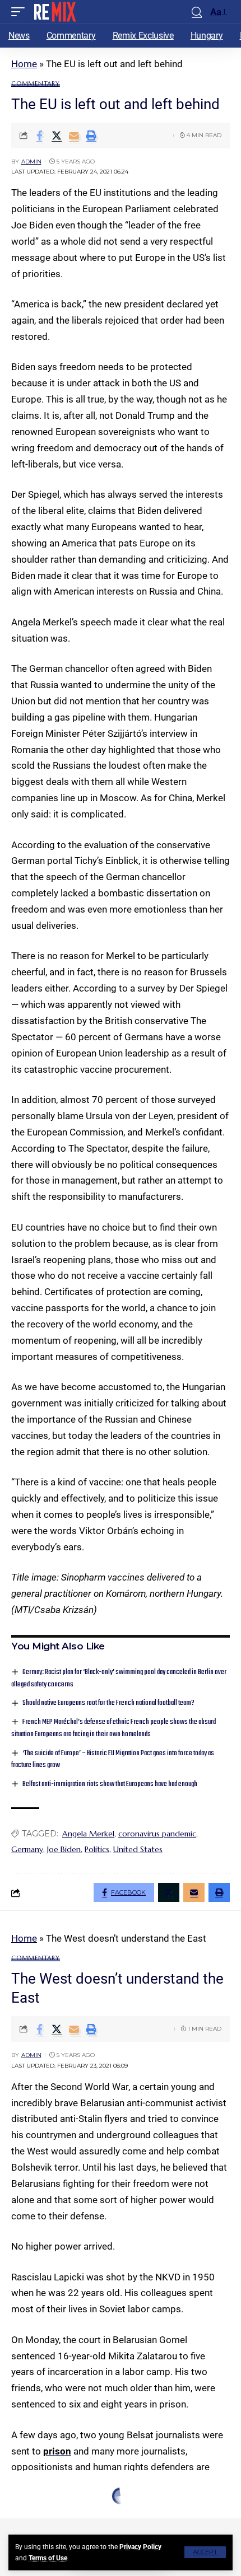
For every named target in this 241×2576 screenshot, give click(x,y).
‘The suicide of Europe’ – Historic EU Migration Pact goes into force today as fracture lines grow (113, 1759)
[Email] (74, 135)
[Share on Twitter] (57, 135)
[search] (197, 12)
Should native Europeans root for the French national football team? (108, 1703)
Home (24, 64)
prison (57, 2451)
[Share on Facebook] (39, 135)
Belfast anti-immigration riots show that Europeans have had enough (110, 1784)
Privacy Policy (140, 2547)
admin (31, 162)
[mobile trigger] (21, 12)
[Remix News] (54, 12)
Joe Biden (64, 1849)
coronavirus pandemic (157, 1834)
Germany (27, 1849)
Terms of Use (48, 2558)
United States (138, 1849)
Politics (97, 1849)
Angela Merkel (88, 1834)
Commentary (36, 84)
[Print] (91, 135)
